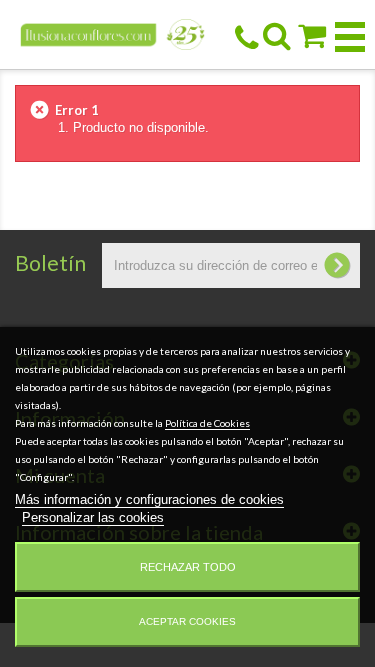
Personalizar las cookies (93, 517)
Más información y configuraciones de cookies (149, 499)
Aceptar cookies (187, 621)
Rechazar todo (188, 567)
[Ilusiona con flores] (113, 33)
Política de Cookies (207, 423)
